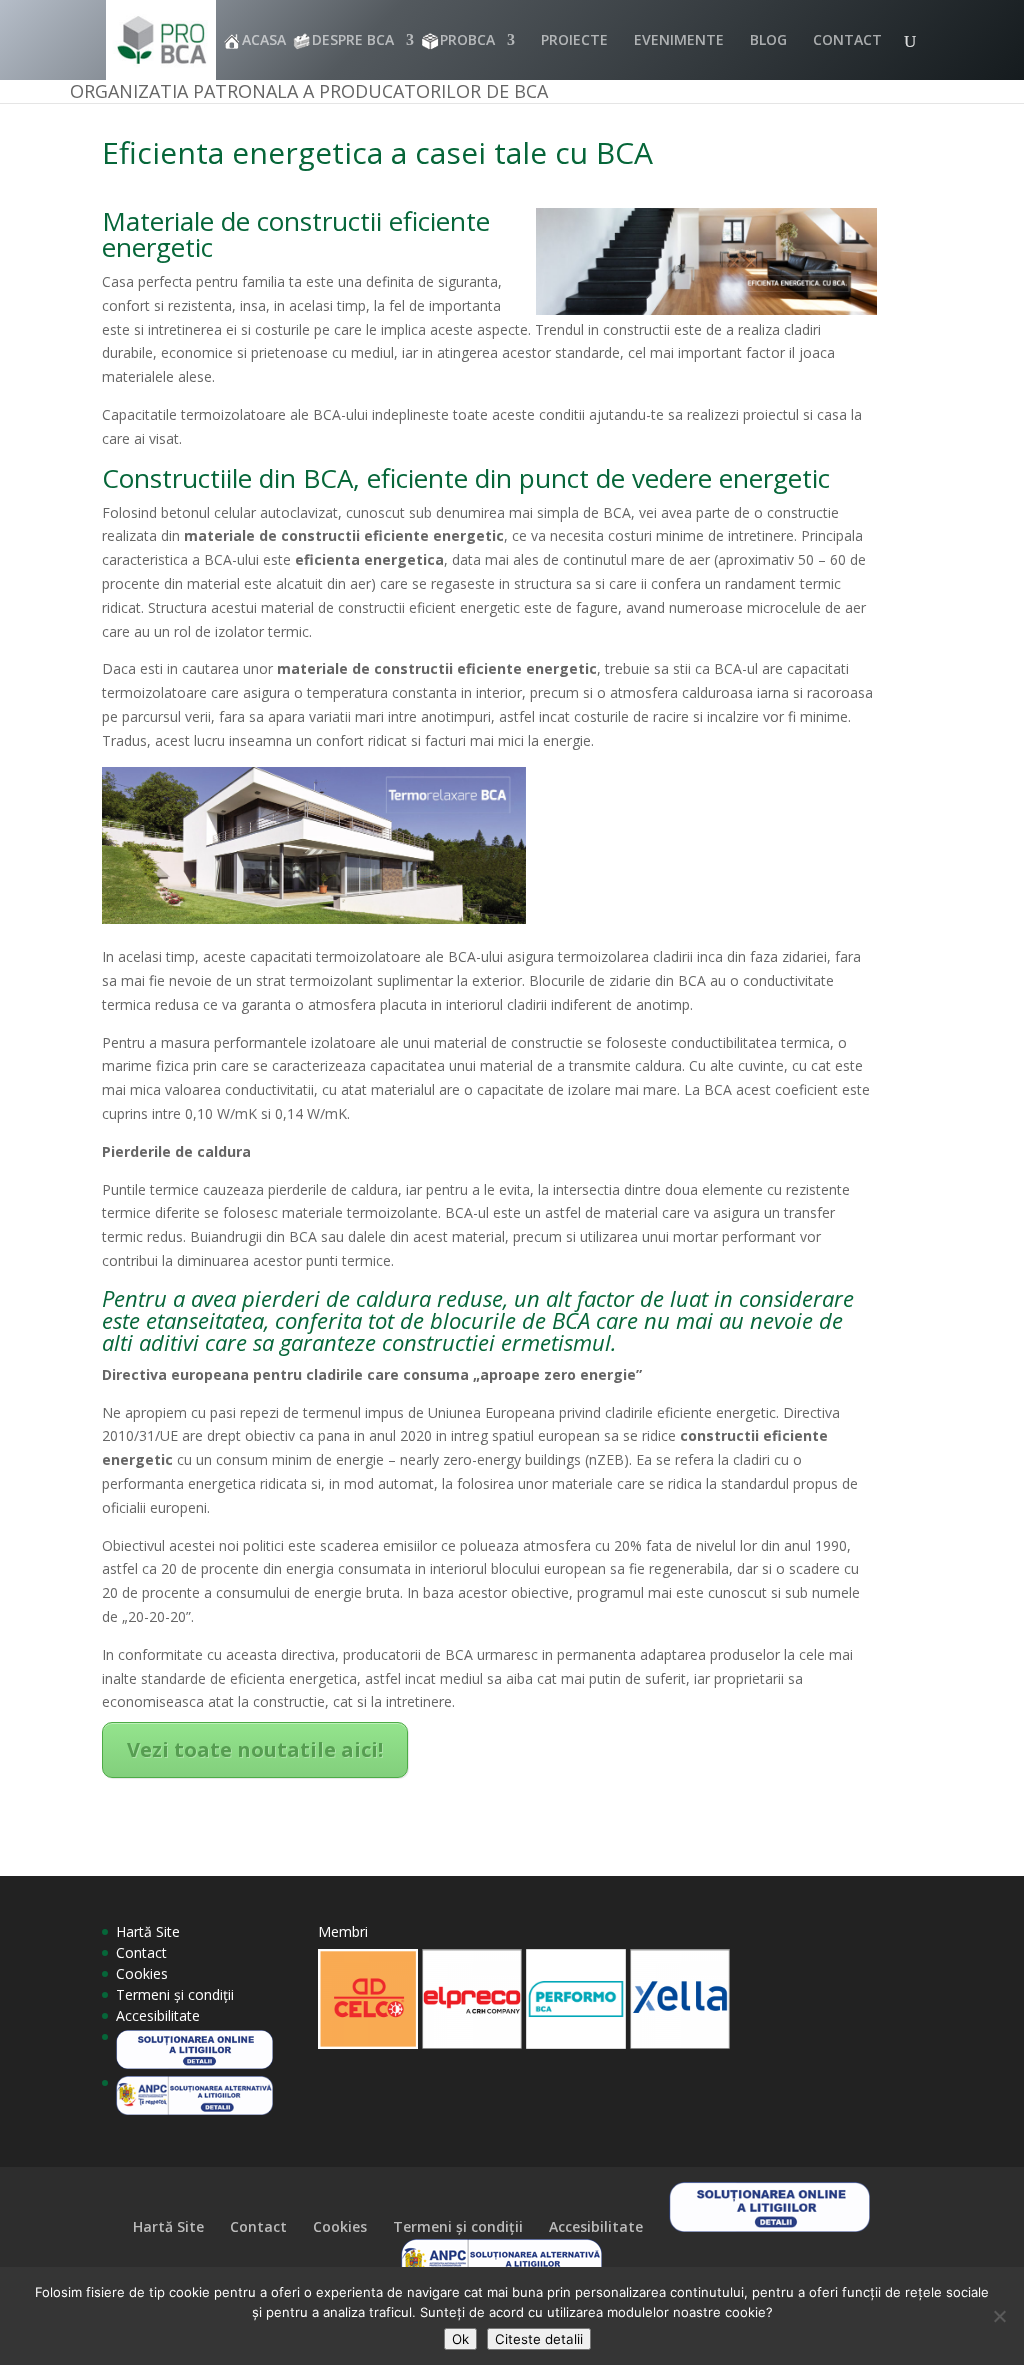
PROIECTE (574, 41)
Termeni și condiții (175, 1994)
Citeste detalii (539, 2339)
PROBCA (467, 41)
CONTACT (847, 41)
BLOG (768, 41)
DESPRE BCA (353, 41)
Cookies (142, 1973)
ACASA (264, 41)
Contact (141, 1952)
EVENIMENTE (679, 41)
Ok (460, 2339)
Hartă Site (148, 1931)
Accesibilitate (158, 2015)
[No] (999, 2316)
